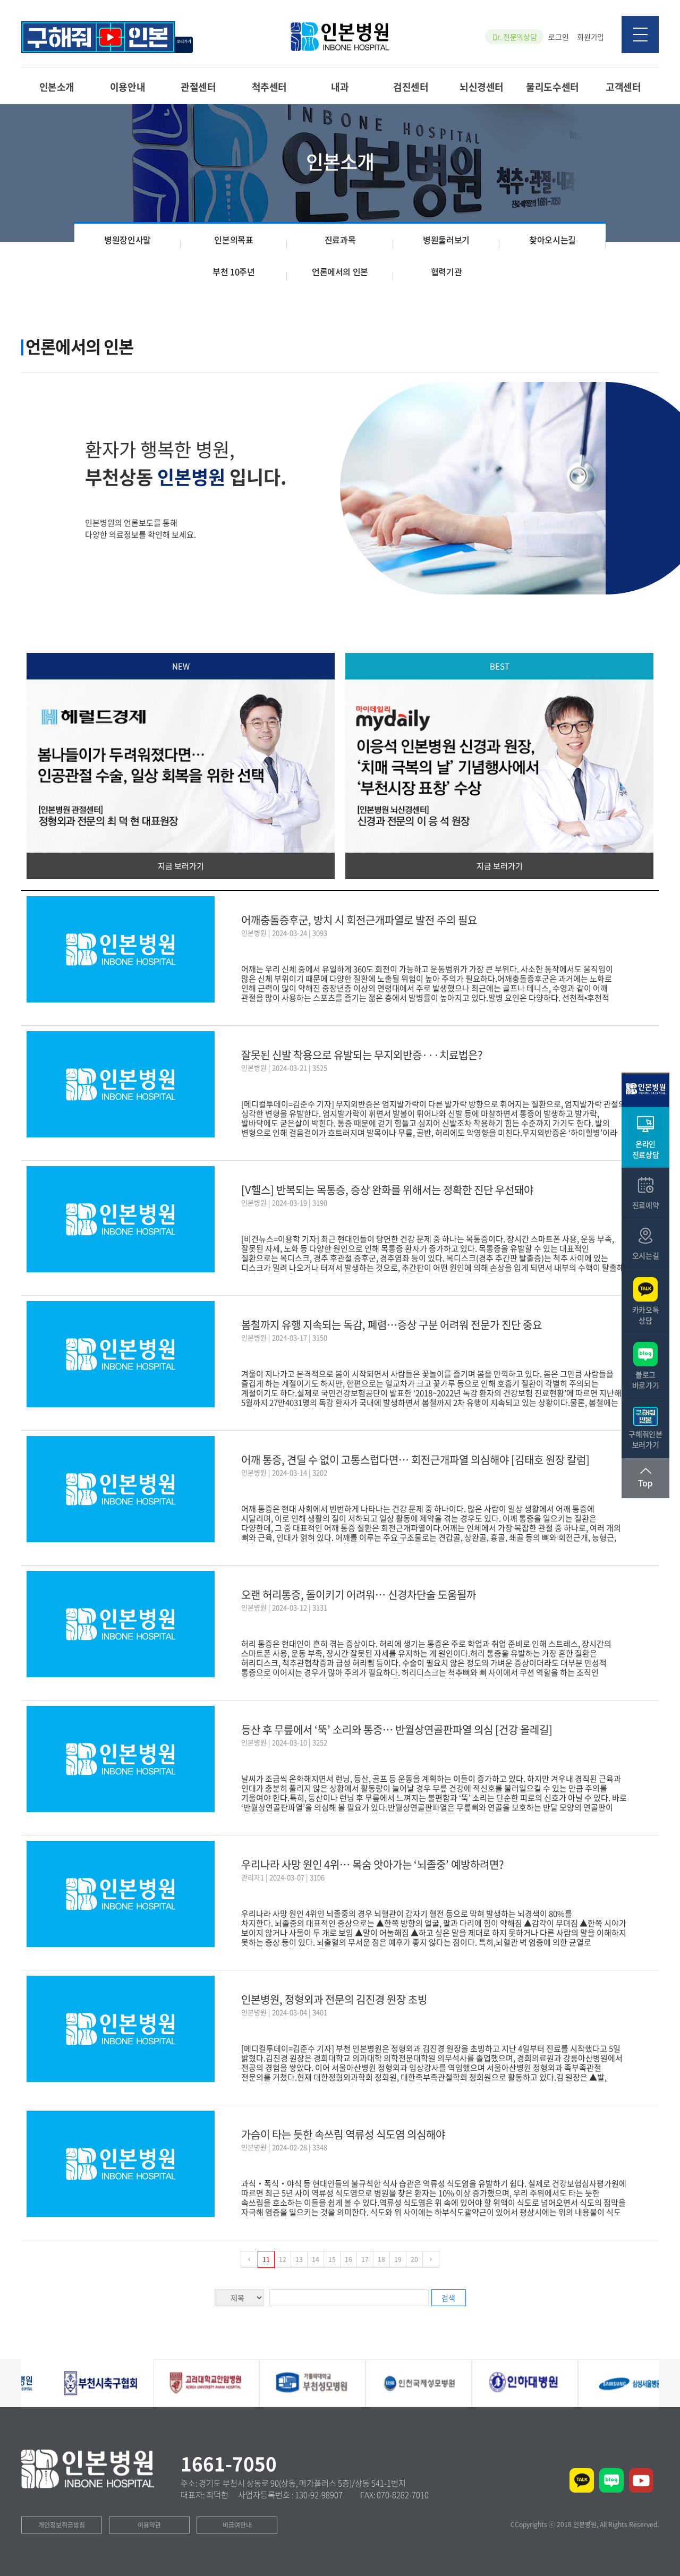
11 (266, 2259)
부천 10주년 (233, 271)
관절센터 (198, 86)
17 (365, 2259)
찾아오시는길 (552, 240)
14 (316, 2259)
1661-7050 (229, 2463)
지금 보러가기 (181, 866)
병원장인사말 (127, 240)
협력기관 (446, 271)
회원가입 (590, 37)
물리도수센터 (552, 86)
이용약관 (149, 2525)
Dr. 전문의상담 (515, 37)
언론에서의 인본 (340, 271)
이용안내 (127, 86)
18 (381, 2259)
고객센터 (623, 86)
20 (414, 2259)
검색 (448, 2298)
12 (283, 2259)
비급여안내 (237, 2525)
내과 (340, 86)
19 (398, 2259)
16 (348, 2259)
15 (332, 2259)
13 (299, 2259)
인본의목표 (233, 240)
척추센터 (269, 86)
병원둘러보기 (446, 240)
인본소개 (57, 86)
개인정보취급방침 (62, 2525)
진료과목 (340, 240)
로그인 (558, 37)
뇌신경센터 (482, 86)
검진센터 (411, 86)
